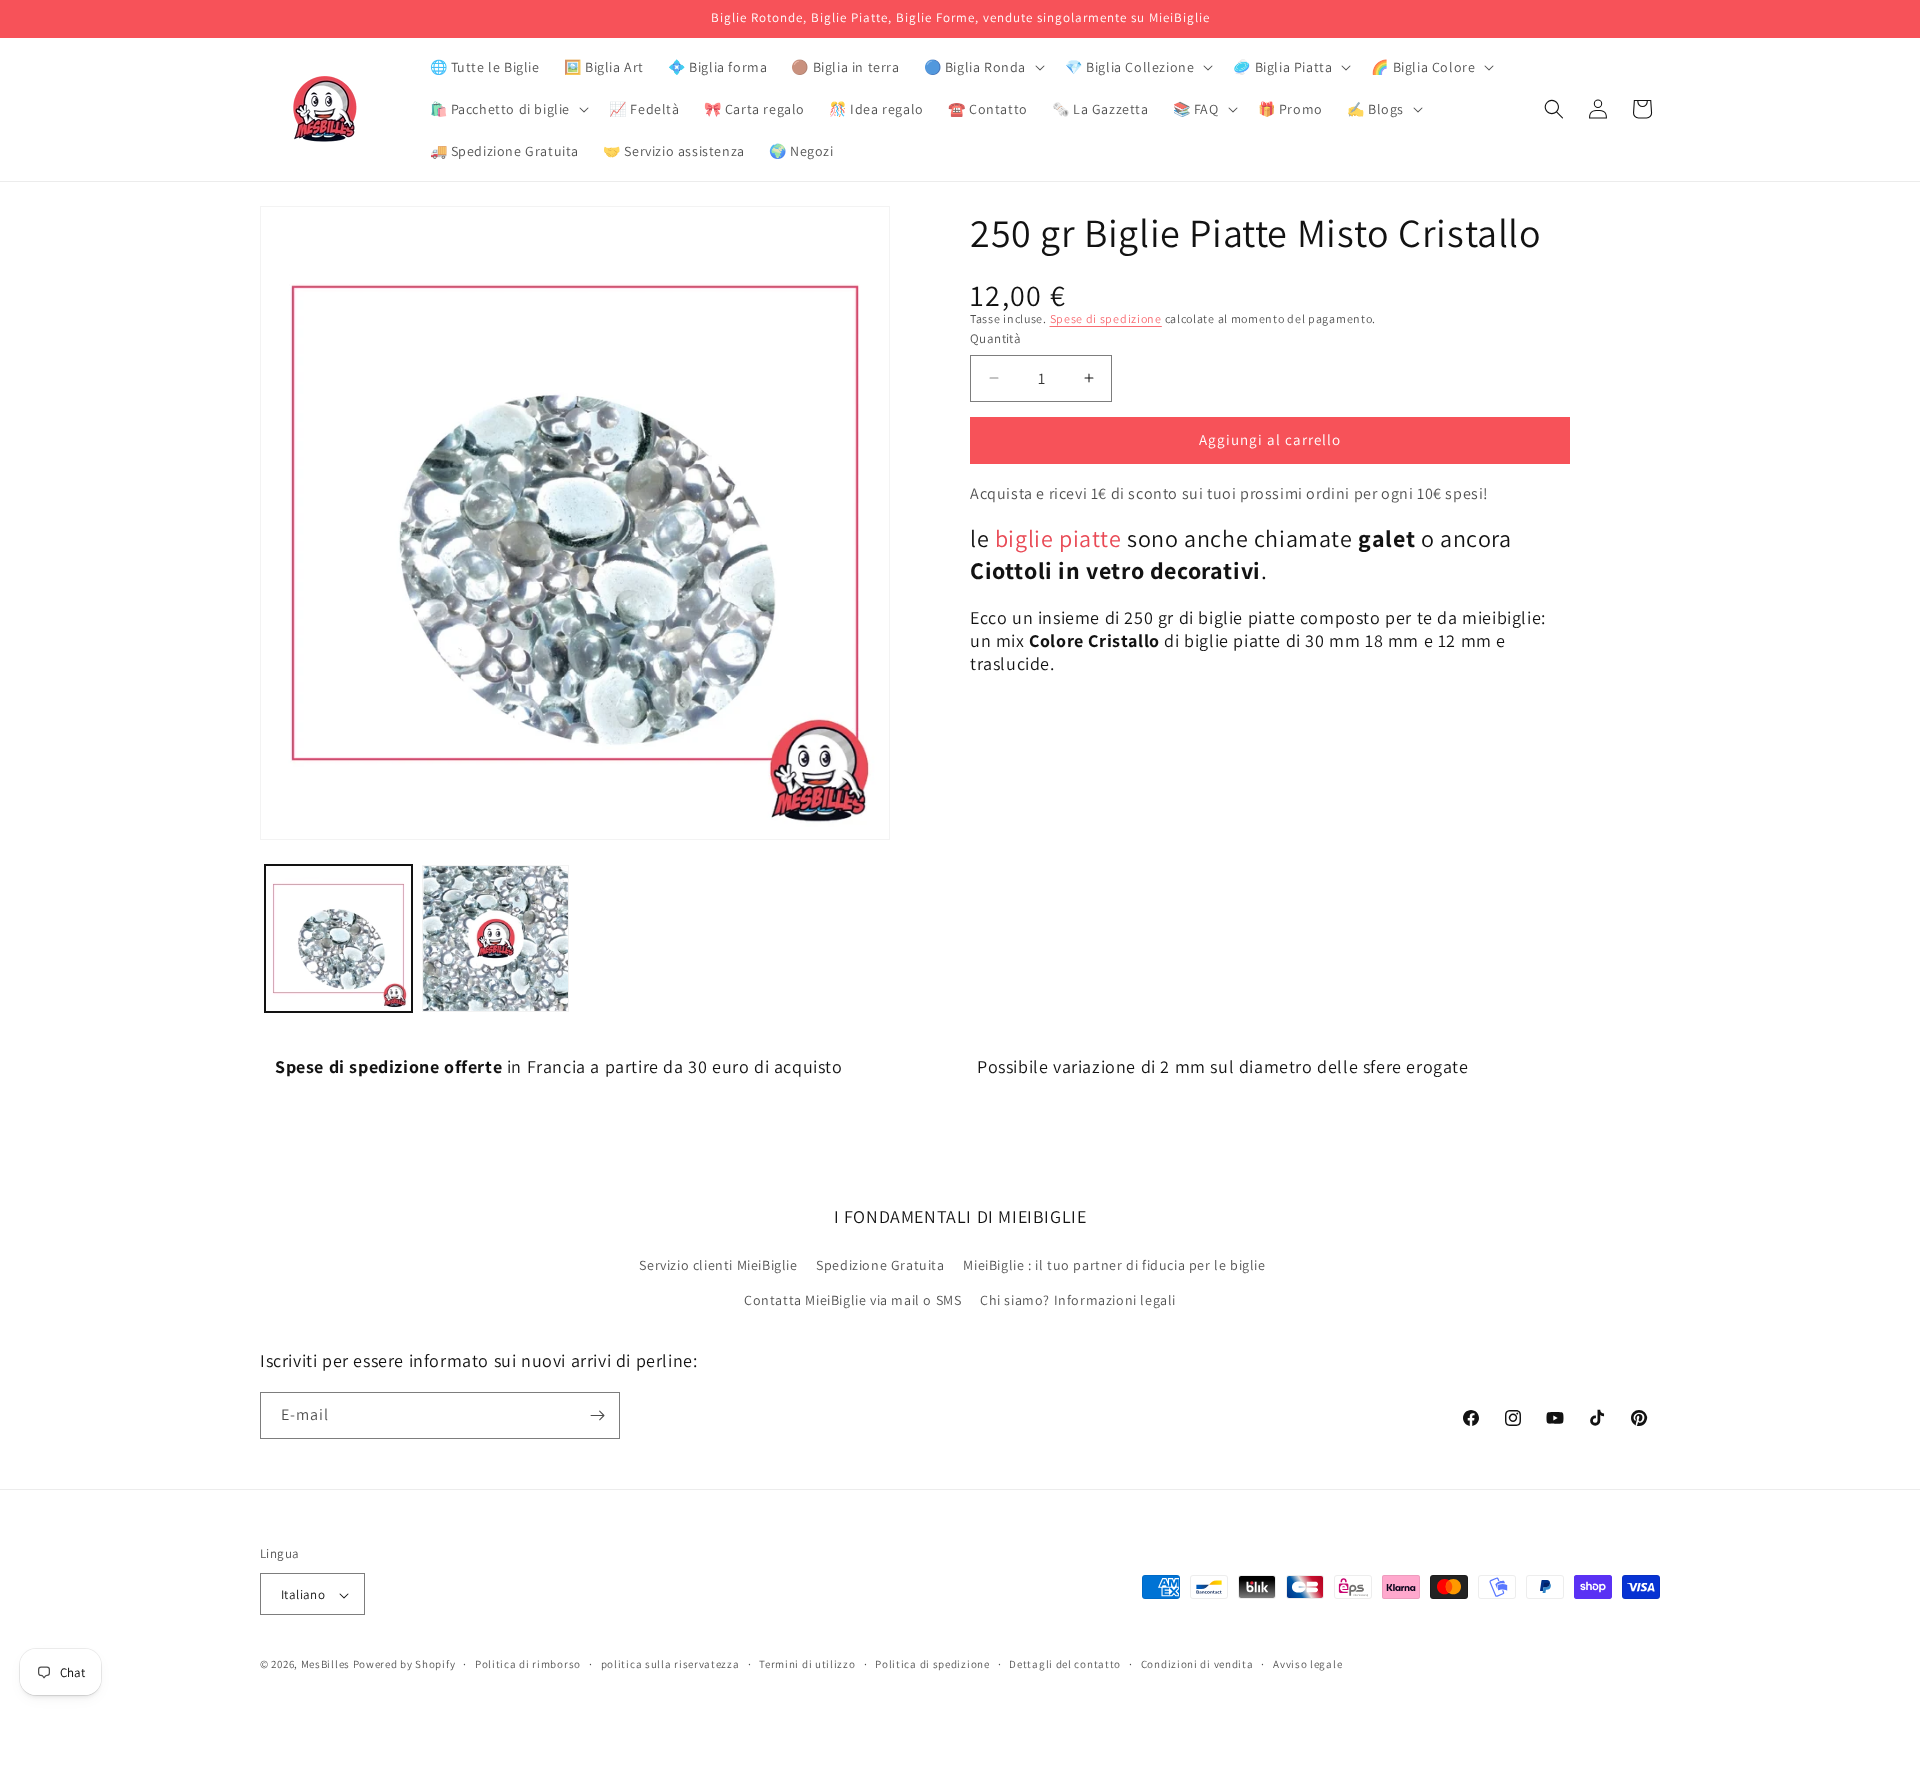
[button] (982, 67)
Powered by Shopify (404, 1665)
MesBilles (325, 1665)
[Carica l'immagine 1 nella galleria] (338, 938)
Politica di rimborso (528, 1664)
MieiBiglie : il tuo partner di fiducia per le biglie (1114, 1265)
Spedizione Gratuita (880, 1265)
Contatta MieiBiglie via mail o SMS (852, 1301)
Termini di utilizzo (807, 1664)
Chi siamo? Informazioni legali (1078, 1301)
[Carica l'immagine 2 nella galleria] (495, 938)
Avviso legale (1307, 1664)
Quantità (995, 338)
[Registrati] (597, 1415)
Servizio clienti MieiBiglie (718, 1265)
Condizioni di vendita (1197, 1664)
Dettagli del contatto (1065, 1664)
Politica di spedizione (932, 1664)
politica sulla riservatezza (670, 1664)
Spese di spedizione (1106, 318)
